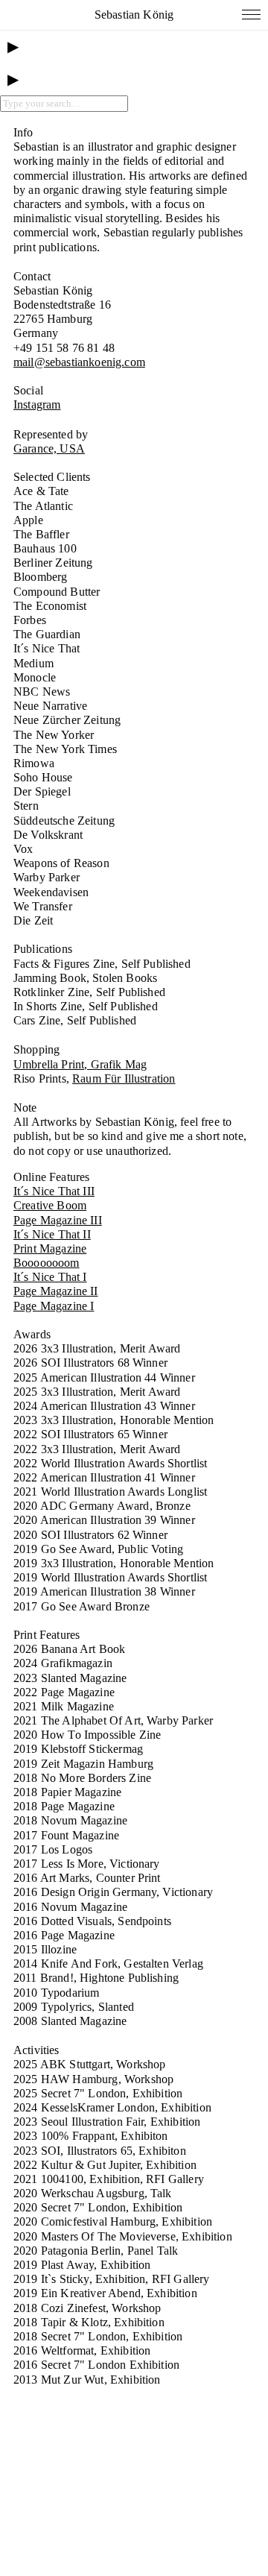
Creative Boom (50, 1205)
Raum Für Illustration (124, 1078)
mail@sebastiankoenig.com (79, 362)
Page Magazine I (54, 1306)
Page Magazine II (56, 1291)
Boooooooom (47, 1263)
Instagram (37, 404)
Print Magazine (50, 1248)
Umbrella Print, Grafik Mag (80, 1064)
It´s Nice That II (52, 1234)
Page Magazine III (58, 1220)
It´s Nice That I (50, 1277)
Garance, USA (49, 448)
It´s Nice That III (54, 1191)
